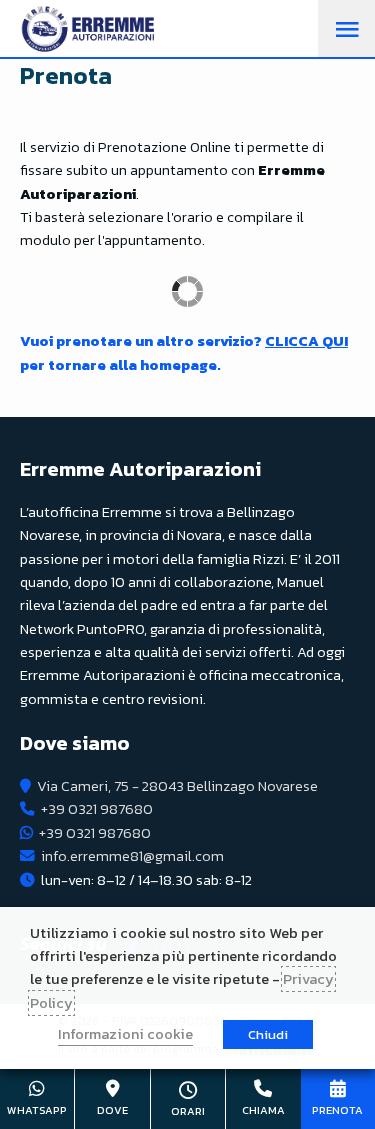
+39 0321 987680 (97, 809)
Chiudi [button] (268, 1034)
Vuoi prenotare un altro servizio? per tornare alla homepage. (184, 352)
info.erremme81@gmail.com (132, 856)
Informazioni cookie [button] (125, 1034)
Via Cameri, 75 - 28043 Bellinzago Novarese (177, 786)
